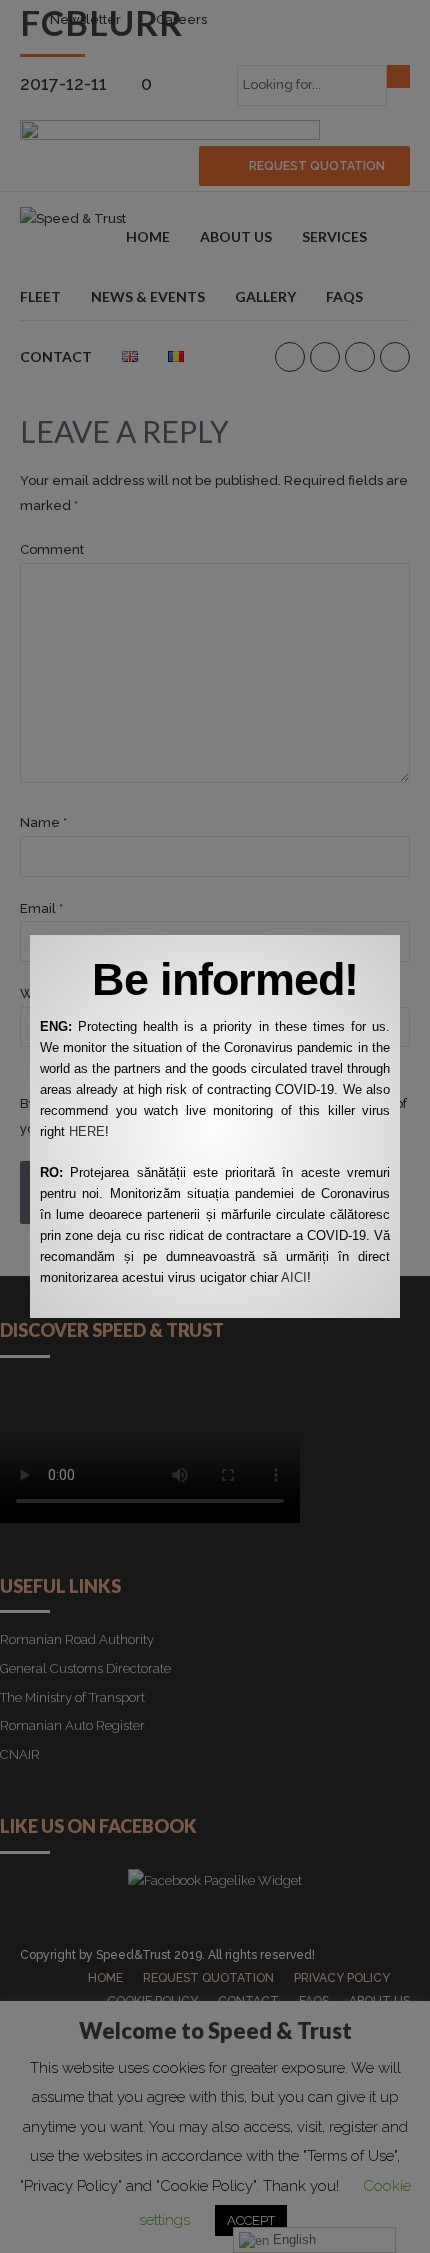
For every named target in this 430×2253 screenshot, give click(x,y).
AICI (294, 1277)
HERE (87, 1131)
